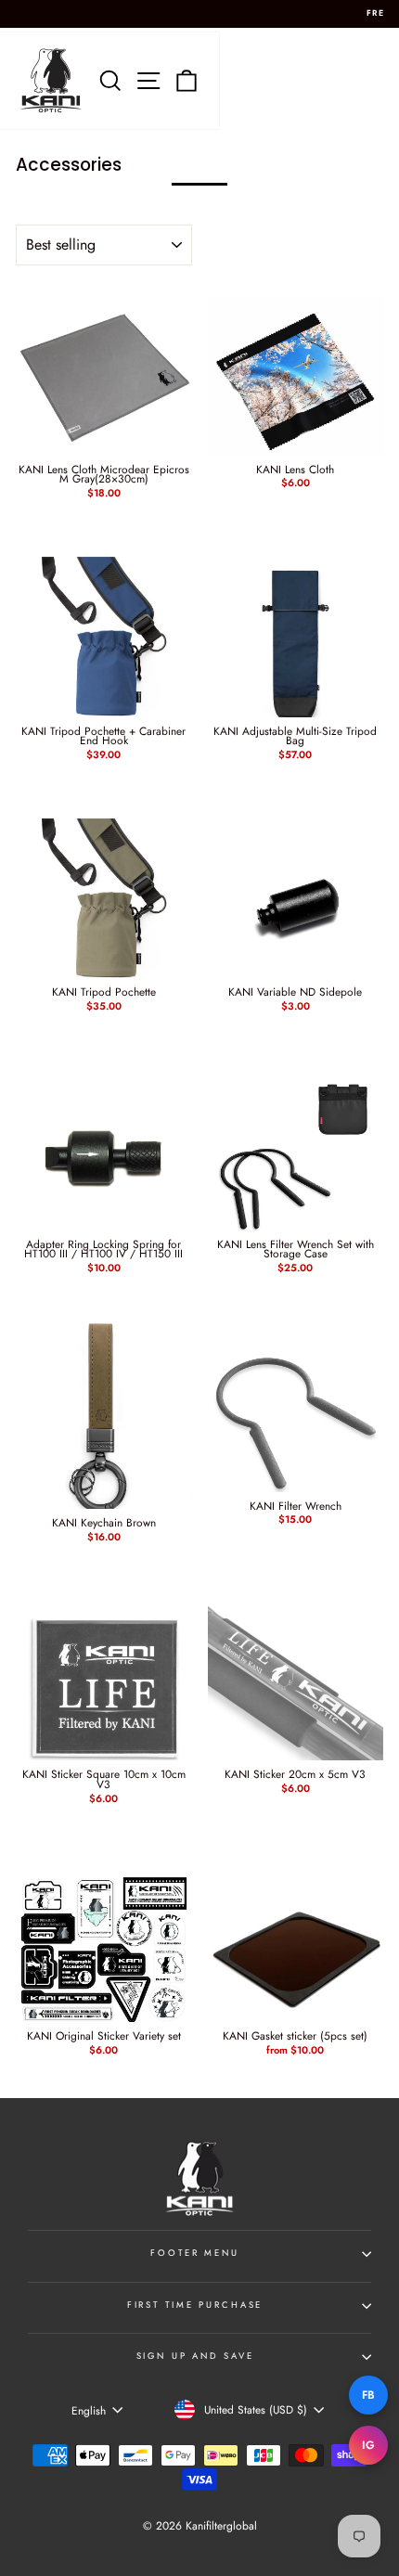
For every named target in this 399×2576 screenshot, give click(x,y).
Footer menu (195, 2253)
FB (369, 2395)
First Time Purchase (195, 2305)
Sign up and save (195, 2356)
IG (369, 2445)
